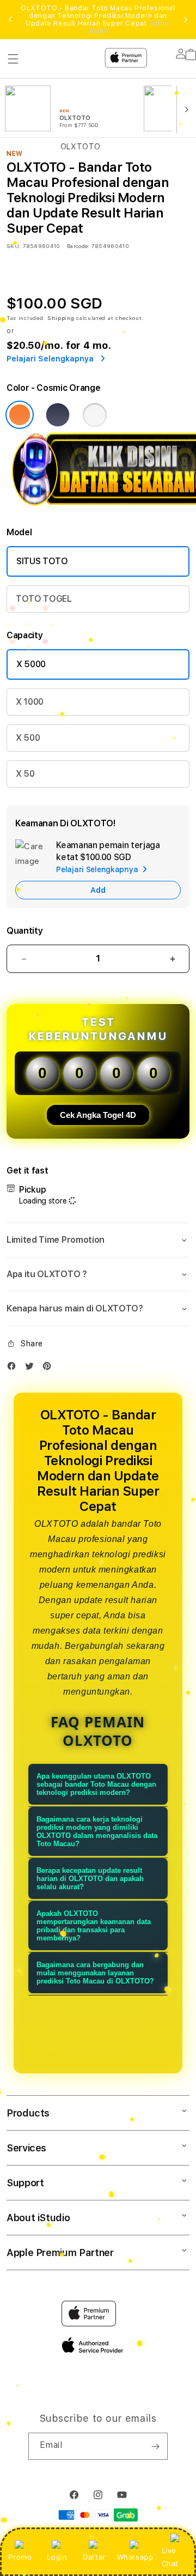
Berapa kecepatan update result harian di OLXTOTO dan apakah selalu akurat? (90, 1879)
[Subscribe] (155, 2446)
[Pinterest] (50, 1368)
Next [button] (186, 20)
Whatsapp (135, 2557)
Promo (20, 2557)
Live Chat (170, 2557)
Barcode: (78, 246)
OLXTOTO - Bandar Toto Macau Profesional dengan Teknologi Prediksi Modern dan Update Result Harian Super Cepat (98, 20)
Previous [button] (10, 20)
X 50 (25, 774)
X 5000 (31, 664)
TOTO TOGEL (44, 599)
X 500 (28, 738)
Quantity (24, 931)
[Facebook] (14, 1368)
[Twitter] (32, 1368)
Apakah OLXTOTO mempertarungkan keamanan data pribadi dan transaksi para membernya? (94, 1926)
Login (57, 2557)
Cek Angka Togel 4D (98, 1115)
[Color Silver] (95, 415)
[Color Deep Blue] (58, 415)
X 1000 (30, 702)
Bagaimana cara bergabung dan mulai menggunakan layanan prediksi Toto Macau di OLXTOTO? (95, 1973)
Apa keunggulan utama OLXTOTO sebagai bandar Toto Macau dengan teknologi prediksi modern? (96, 1784)
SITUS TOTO (42, 561)
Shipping (61, 318)
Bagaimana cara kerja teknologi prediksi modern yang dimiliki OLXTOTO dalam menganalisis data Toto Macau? (97, 1831)
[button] (98, 1240)
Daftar (94, 2557)
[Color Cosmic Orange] (20, 415)
